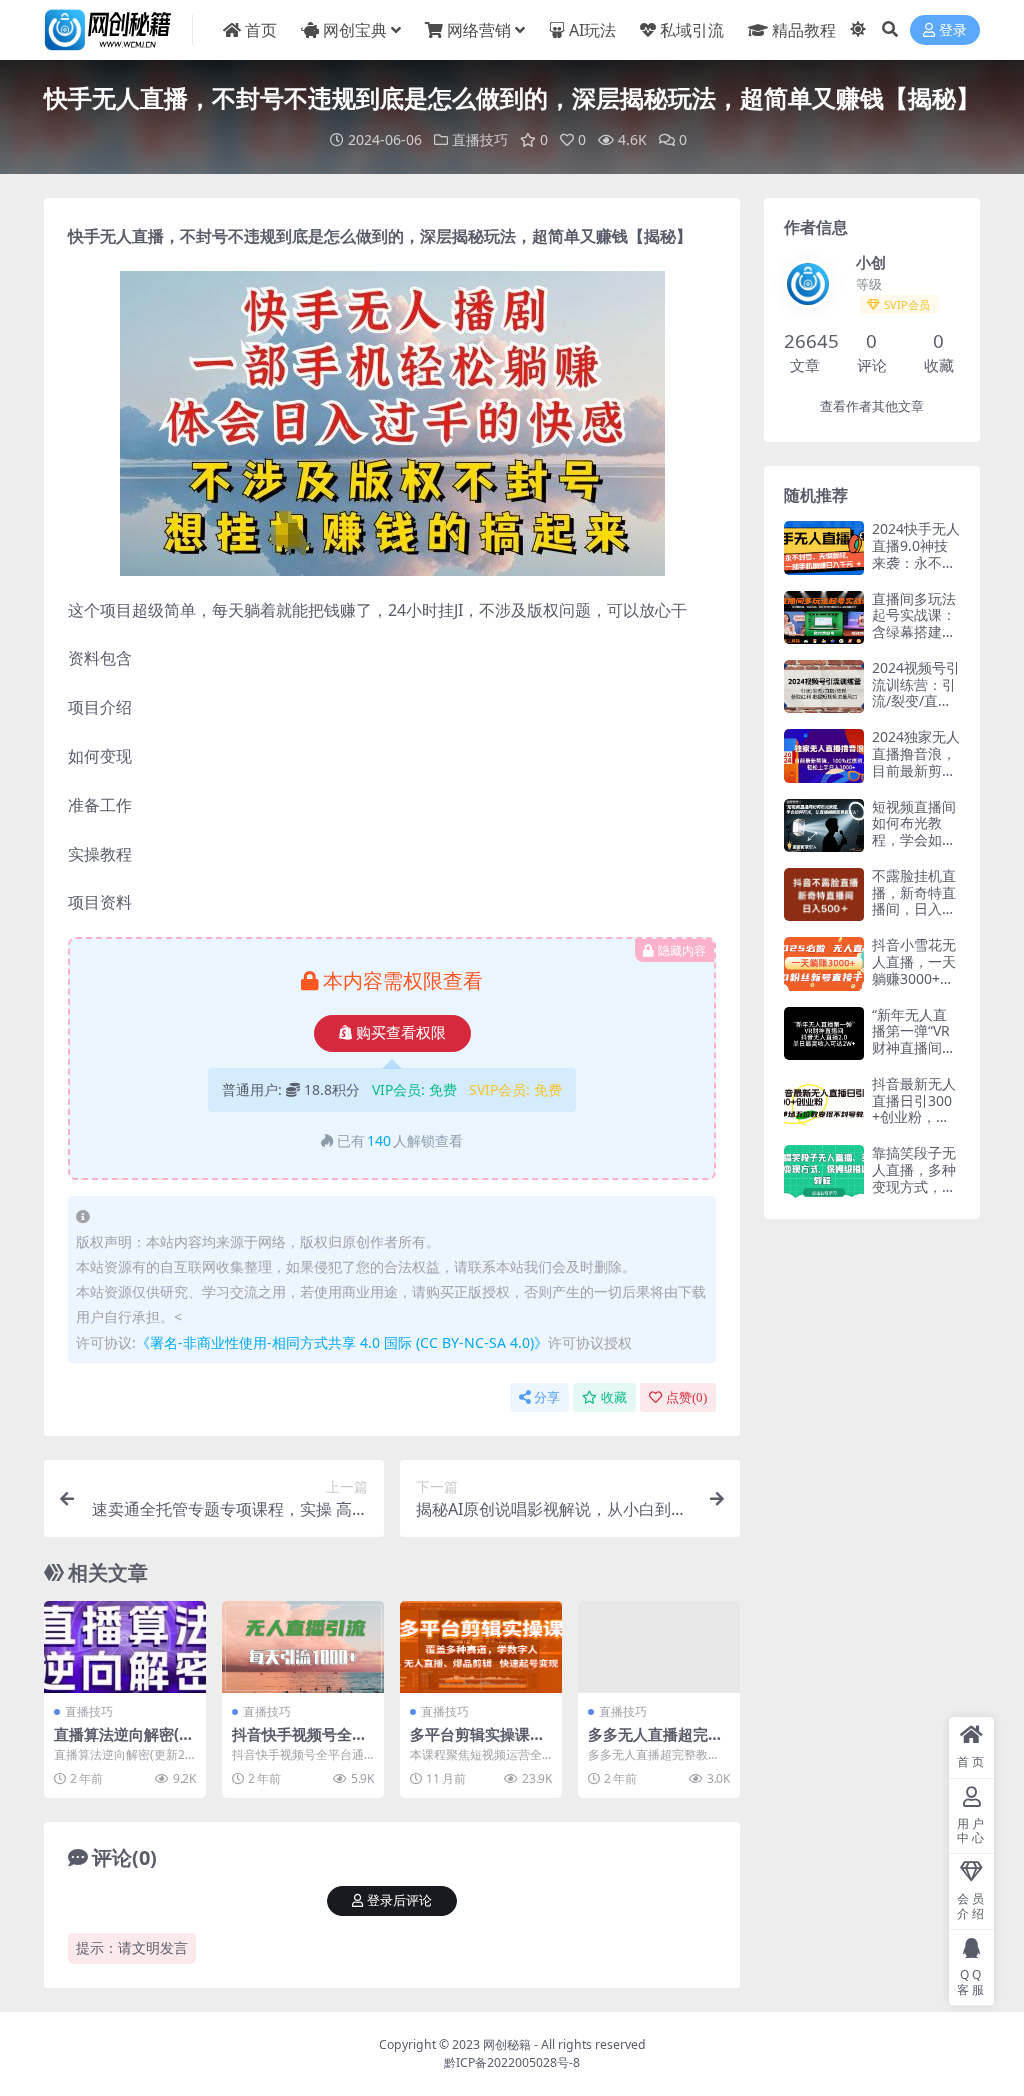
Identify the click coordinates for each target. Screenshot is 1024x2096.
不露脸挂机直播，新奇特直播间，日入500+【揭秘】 (915, 900)
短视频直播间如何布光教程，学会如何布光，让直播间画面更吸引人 (914, 848)
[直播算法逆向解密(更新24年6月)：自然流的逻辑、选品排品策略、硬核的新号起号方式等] (125, 1646)
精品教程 (804, 30)
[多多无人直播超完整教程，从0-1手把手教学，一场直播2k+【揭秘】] (659, 1646)
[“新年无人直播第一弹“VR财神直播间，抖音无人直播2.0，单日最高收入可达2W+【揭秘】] (824, 1033)
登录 (953, 30)
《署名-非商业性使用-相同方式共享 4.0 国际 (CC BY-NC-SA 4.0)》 (342, 1342)
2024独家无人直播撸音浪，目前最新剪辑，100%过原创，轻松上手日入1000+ (916, 778)
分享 (547, 1397)
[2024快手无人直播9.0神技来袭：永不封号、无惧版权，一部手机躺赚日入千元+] (824, 547)
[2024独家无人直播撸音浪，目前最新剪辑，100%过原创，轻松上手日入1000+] (824, 755)
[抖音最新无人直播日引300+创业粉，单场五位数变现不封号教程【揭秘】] (824, 1102)
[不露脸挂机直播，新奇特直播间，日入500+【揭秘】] (824, 894)
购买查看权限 (401, 1033)
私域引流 (692, 30)
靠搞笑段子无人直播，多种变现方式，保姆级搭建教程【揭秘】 (914, 1186)
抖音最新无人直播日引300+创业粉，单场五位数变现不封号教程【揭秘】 (914, 1125)
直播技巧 (480, 139)
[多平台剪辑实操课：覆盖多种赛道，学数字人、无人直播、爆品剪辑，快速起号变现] (481, 1646)
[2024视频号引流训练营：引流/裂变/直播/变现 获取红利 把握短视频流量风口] (824, 686)
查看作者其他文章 (872, 406)
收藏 (614, 1397)
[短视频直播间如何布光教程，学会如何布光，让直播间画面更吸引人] (824, 825)
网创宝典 (355, 30)
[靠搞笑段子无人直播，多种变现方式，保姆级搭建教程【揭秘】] (824, 1171)
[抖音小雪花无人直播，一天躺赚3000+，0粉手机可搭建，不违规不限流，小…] (824, 963)
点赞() (686, 1397)
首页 (261, 30)
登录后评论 (399, 1900)
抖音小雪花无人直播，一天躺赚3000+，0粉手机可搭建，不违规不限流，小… (914, 986)
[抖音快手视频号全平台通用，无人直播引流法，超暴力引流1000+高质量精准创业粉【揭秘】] (303, 1646)
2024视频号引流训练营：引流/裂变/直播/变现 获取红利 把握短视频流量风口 (916, 709)
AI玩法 (592, 30)
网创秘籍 (507, 2044)
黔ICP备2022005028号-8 (512, 2062)
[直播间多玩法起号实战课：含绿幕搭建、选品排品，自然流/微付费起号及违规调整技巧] (824, 617)
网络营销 (479, 30)
